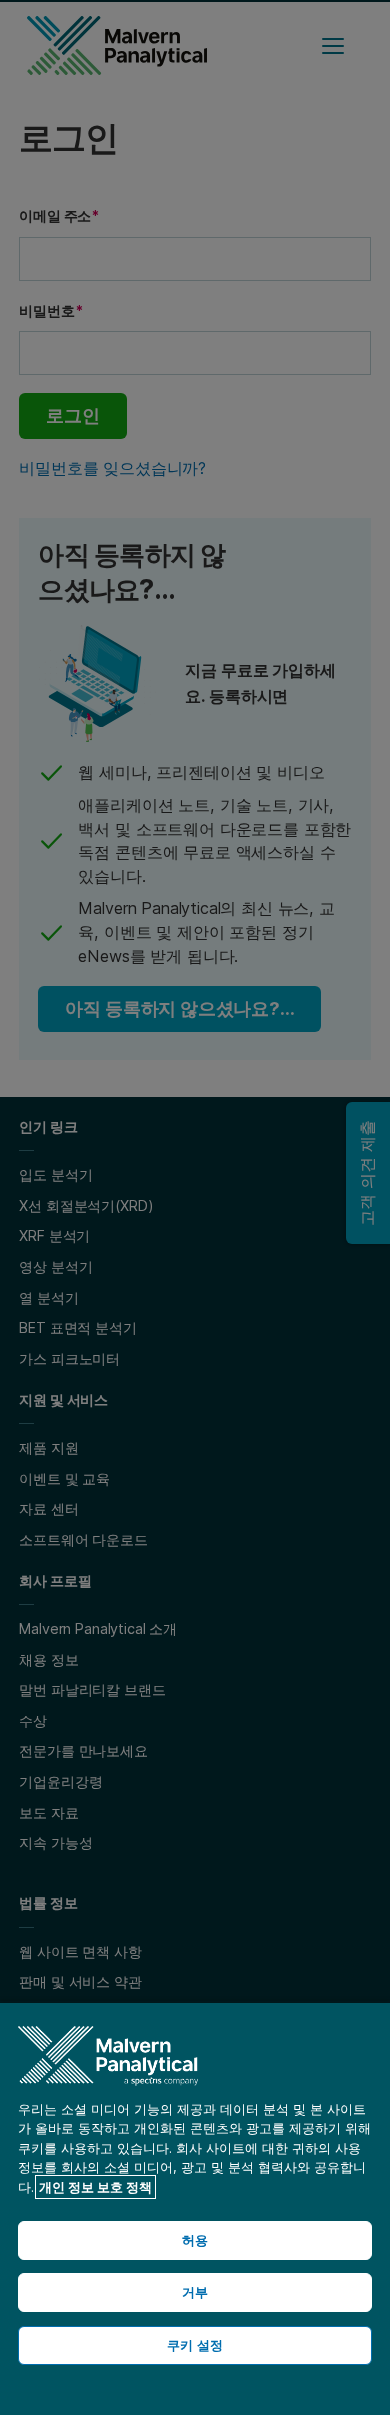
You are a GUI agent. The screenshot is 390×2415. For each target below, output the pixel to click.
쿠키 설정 (195, 2345)
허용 (195, 2240)
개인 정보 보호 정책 (95, 2187)
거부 (195, 2292)
